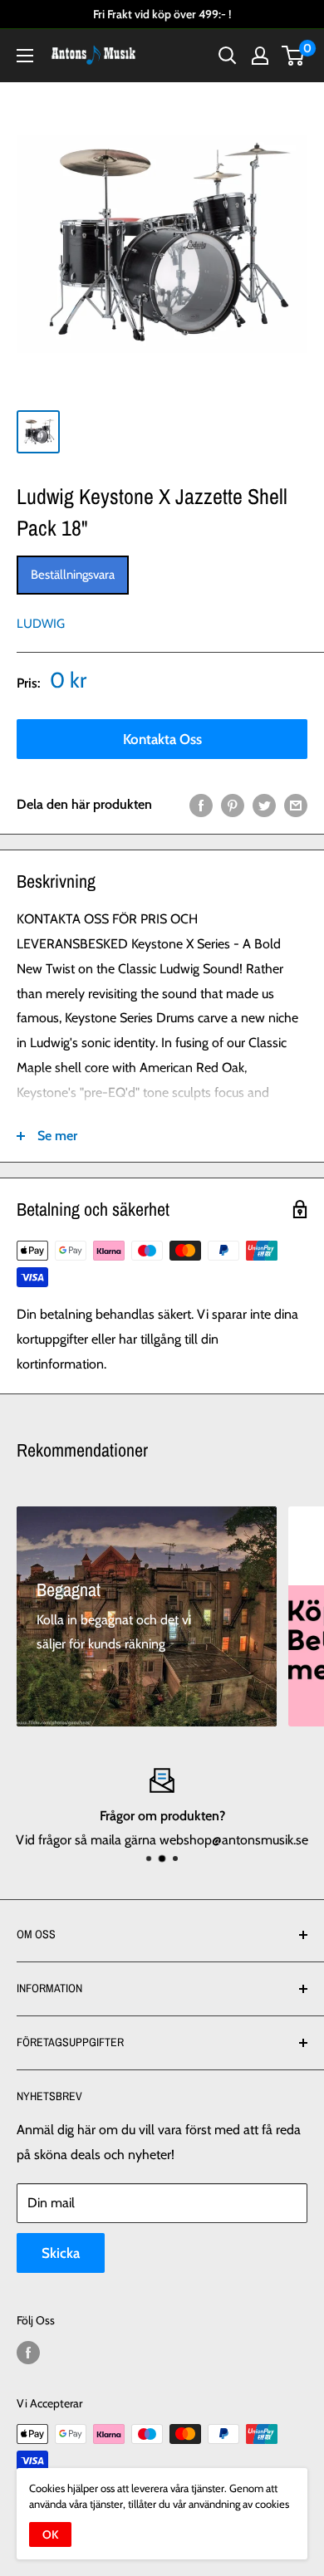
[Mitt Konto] (260, 56)
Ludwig (41, 624)
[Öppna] (25, 56)
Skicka (61, 2253)
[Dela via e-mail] (296, 805)
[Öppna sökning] (228, 56)
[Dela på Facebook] (201, 805)
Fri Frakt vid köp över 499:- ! (162, 14)
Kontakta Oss (162, 739)
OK (50, 2534)
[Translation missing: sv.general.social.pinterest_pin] (233, 805)
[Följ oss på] (28, 2353)
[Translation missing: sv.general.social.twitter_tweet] (264, 805)
